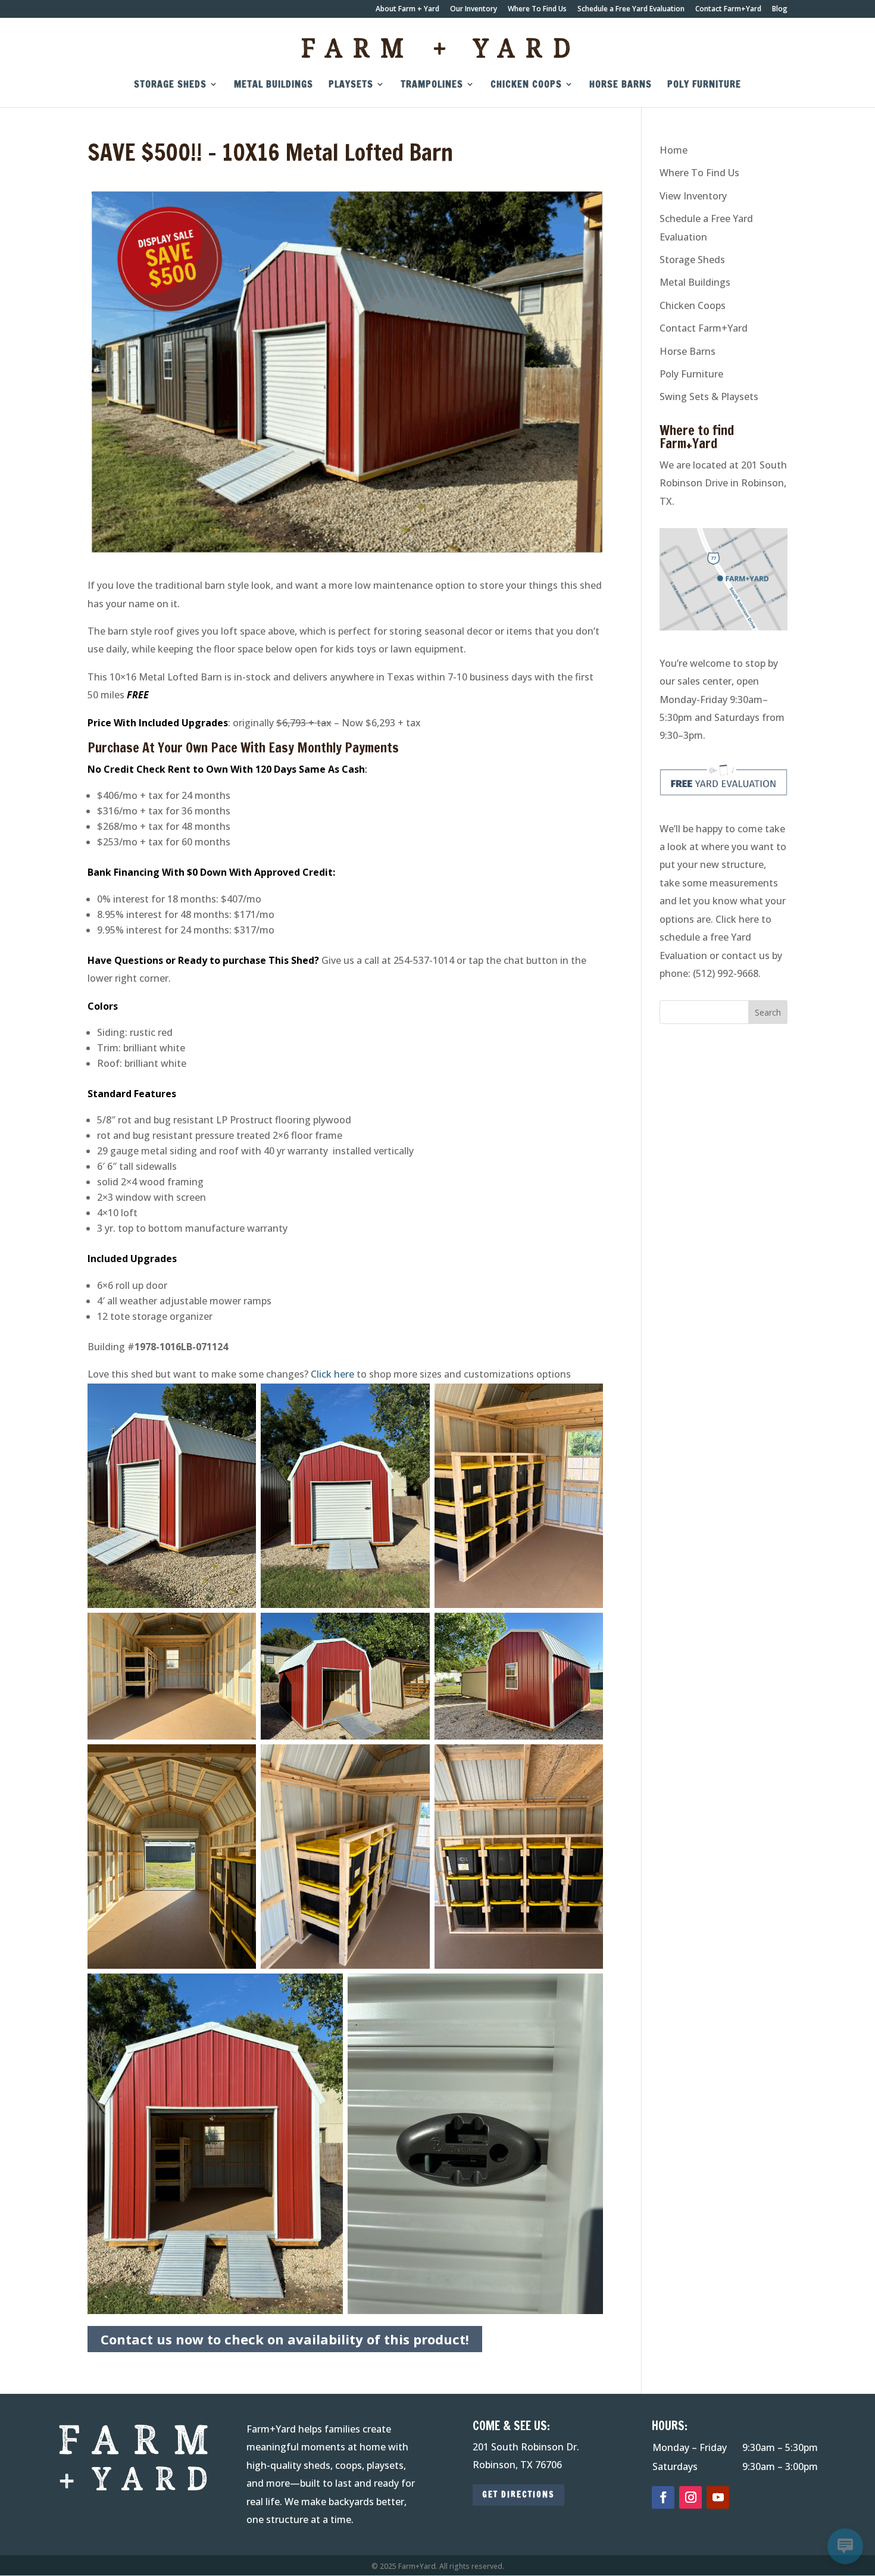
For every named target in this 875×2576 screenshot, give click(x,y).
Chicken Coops (526, 85)
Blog (780, 10)
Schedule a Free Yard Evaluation (631, 10)
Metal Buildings (274, 85)
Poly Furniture (704, 85)
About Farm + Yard (407, 10)
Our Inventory (474, 10)
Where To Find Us (537, 10)
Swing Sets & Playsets (709, 396)
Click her (330, 1374)
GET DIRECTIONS (518, 2494)
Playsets (351, 85)
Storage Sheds (170, 85)
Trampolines (432, 85)
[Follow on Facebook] (663, 2497)
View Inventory (693, 196)
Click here (737, 919)
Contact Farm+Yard (728, 10)
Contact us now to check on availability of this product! (285, 2339)
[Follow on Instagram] (690, 2497)
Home (674, 150)
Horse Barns (621, 85)
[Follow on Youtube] (718, 2497)
